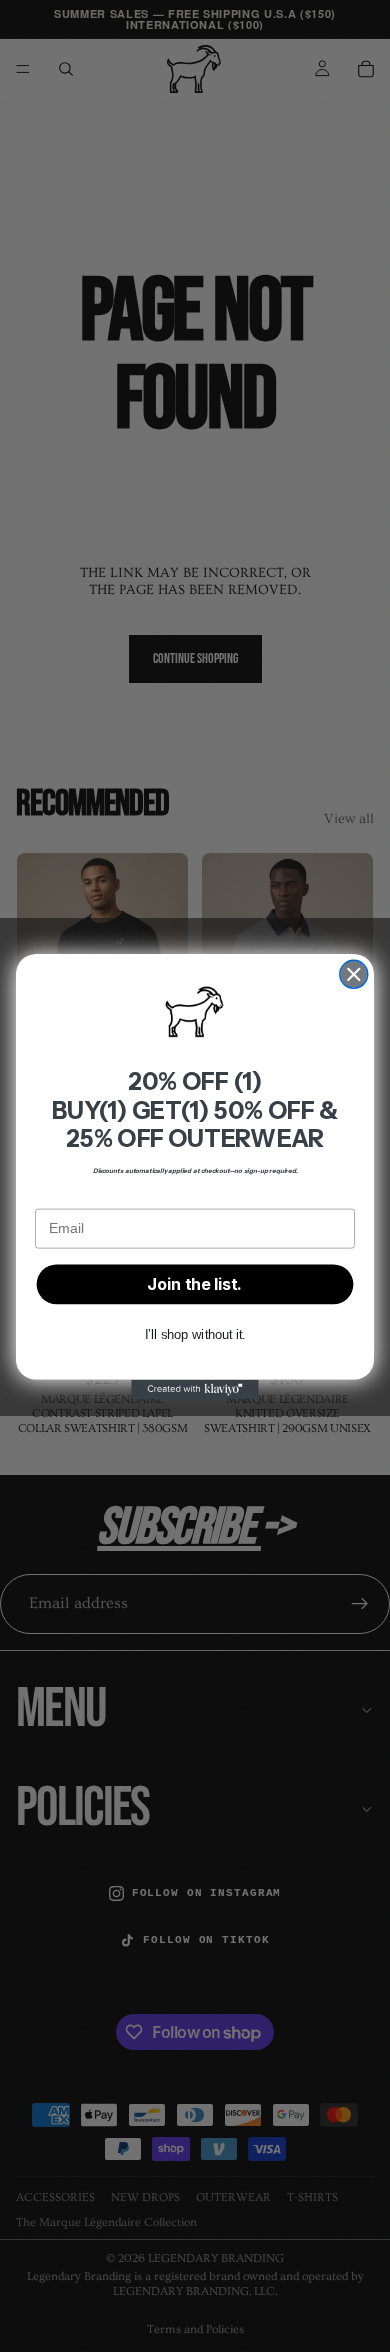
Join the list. (195, 1283)
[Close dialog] (354, 974)
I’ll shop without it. (195, 1335)
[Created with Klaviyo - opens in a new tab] (194, 1388)
